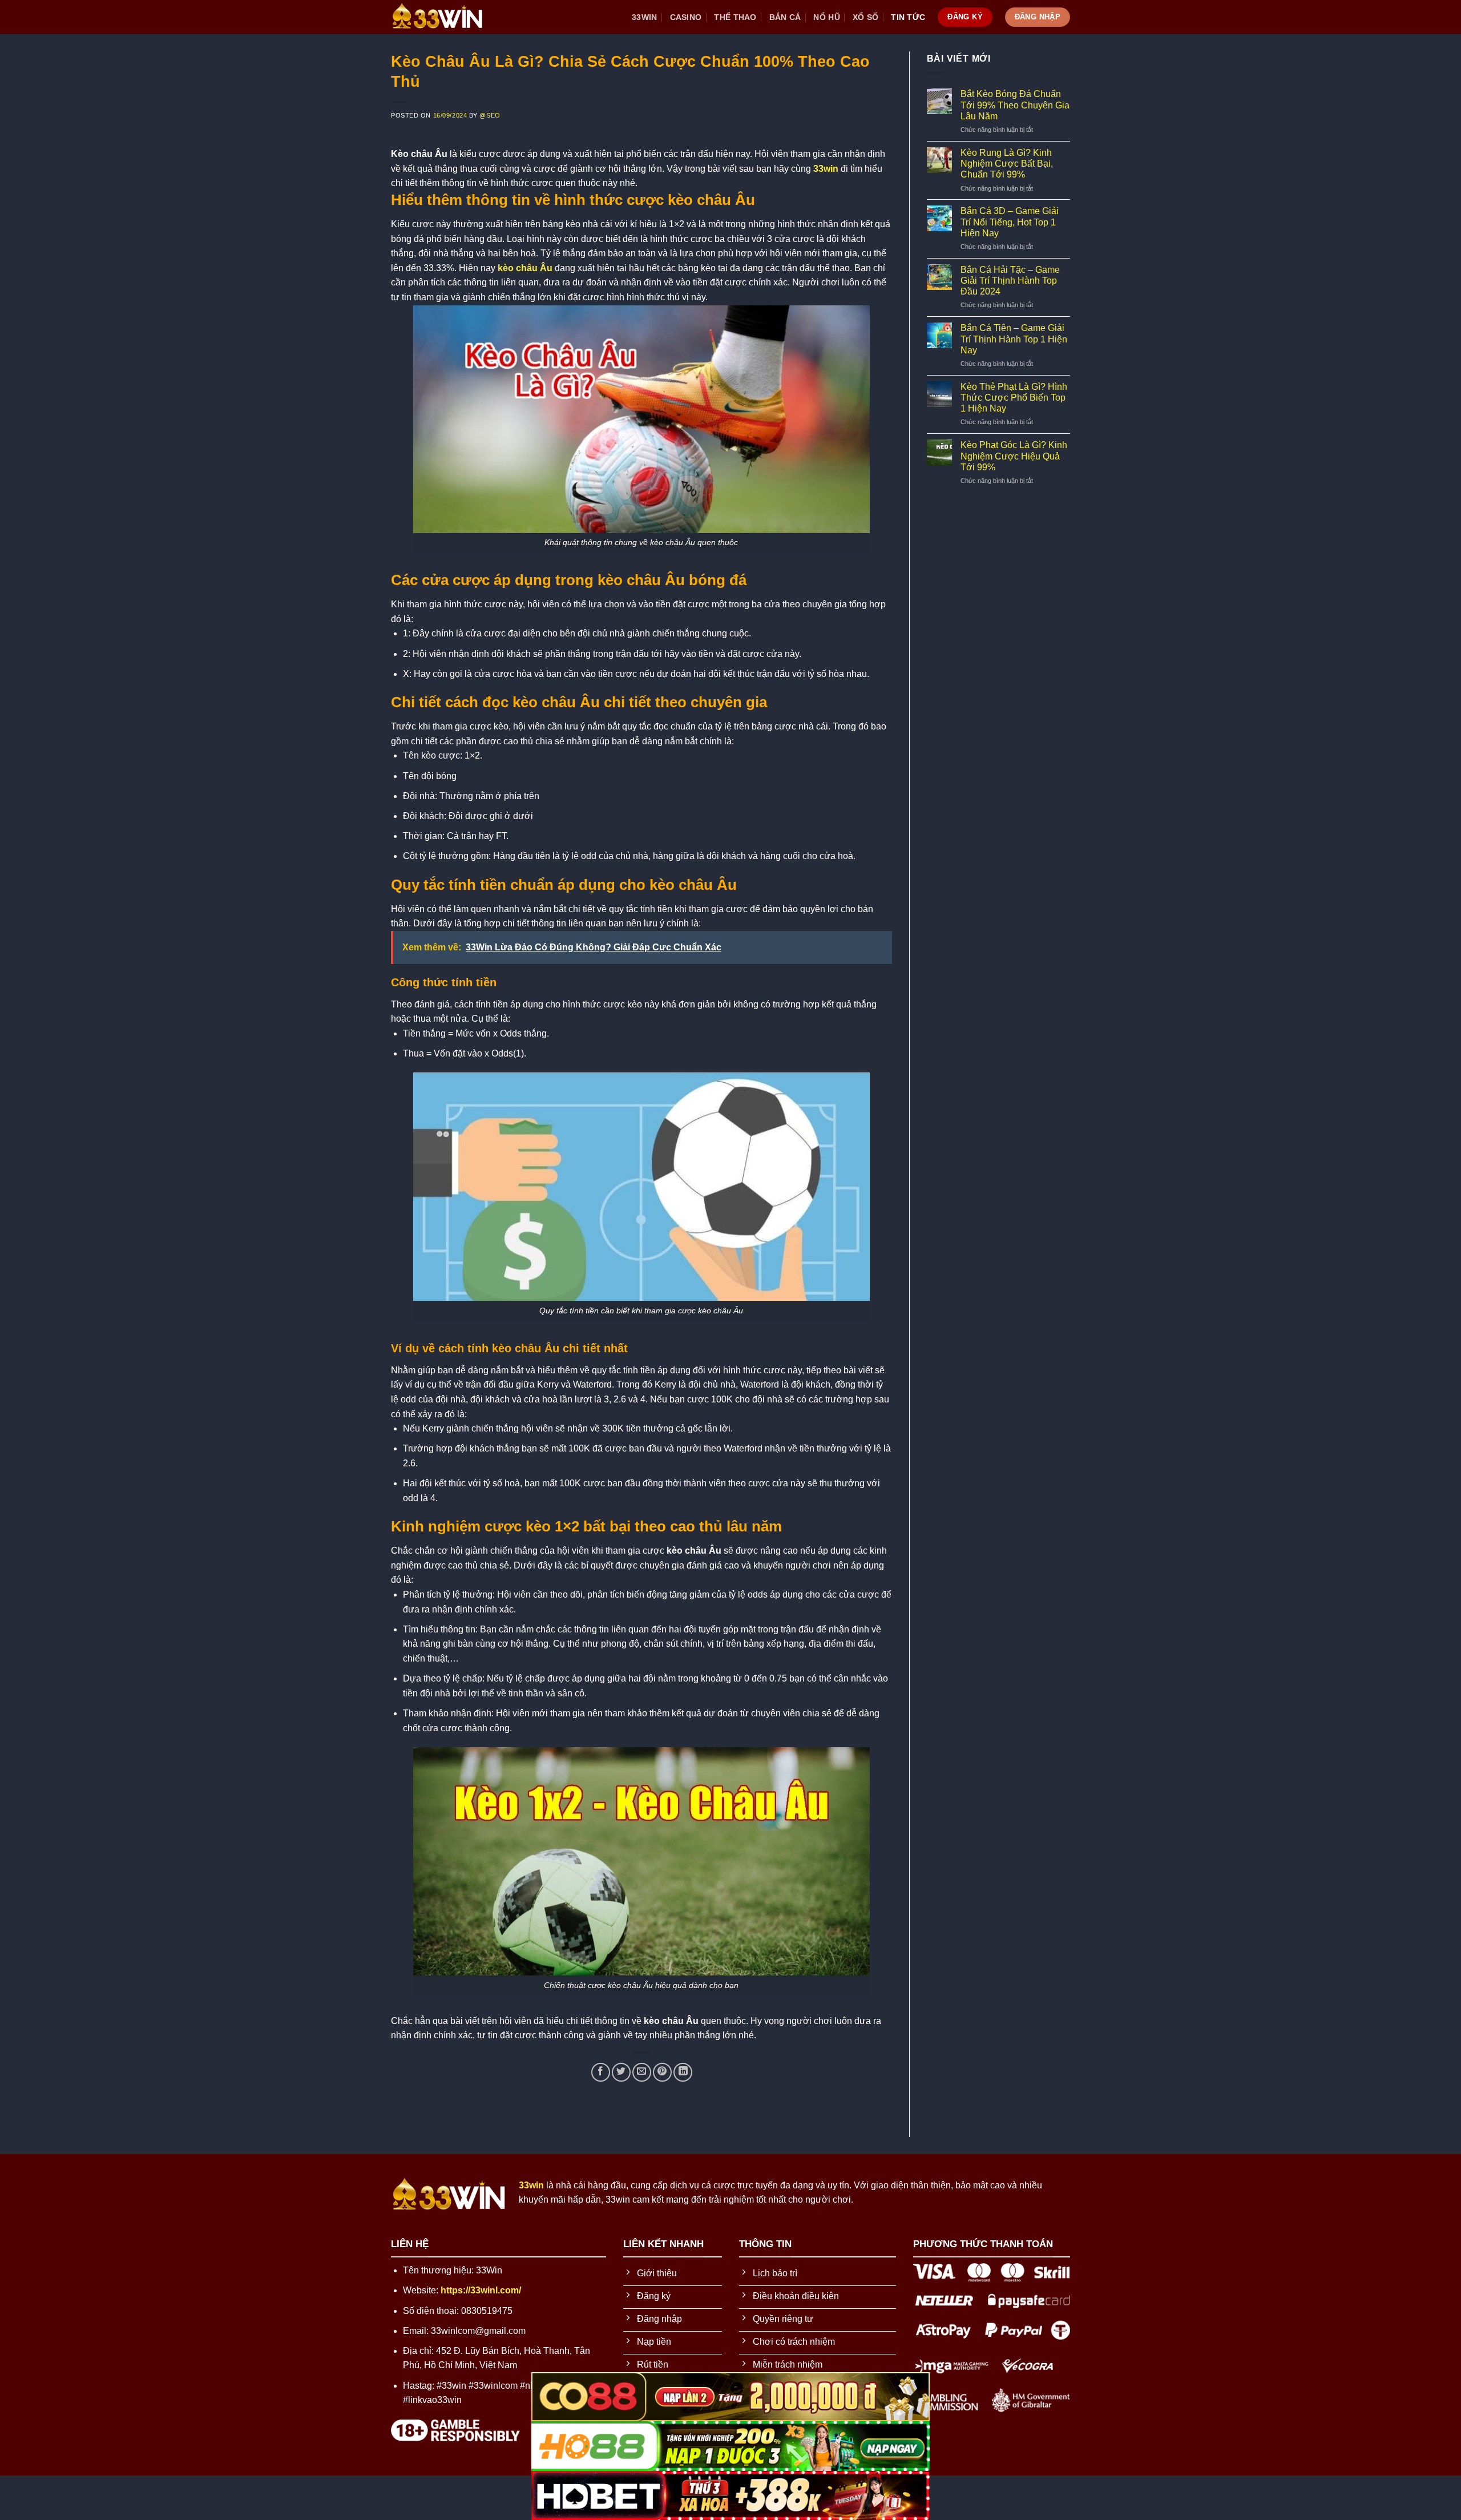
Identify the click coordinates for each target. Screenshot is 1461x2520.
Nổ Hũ (826, 17)
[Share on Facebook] (601, 2072)
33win (644, 17)
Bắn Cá (785, 17)
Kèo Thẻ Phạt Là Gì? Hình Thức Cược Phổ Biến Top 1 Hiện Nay (1014, 398)
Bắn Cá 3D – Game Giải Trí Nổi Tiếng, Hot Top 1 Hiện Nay (1010, 222)
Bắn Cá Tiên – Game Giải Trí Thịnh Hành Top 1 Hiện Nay (1014, 339)
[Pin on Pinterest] (662, 2072)
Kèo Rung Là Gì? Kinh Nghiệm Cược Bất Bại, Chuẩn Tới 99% (1007, 164)
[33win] (448, 17)
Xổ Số (865, 17)
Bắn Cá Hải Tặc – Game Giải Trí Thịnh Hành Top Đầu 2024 (1010, 281)
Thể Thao (735, 17)
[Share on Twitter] (621, 2072)
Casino (686, 17)
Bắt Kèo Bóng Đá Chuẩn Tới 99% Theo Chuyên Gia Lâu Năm (1015, 105)
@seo (490, 115)
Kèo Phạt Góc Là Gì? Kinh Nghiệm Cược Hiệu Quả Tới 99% (1014, 456)
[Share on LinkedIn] (683, 2072)
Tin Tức (908, 17)
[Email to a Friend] (642, 2072)
